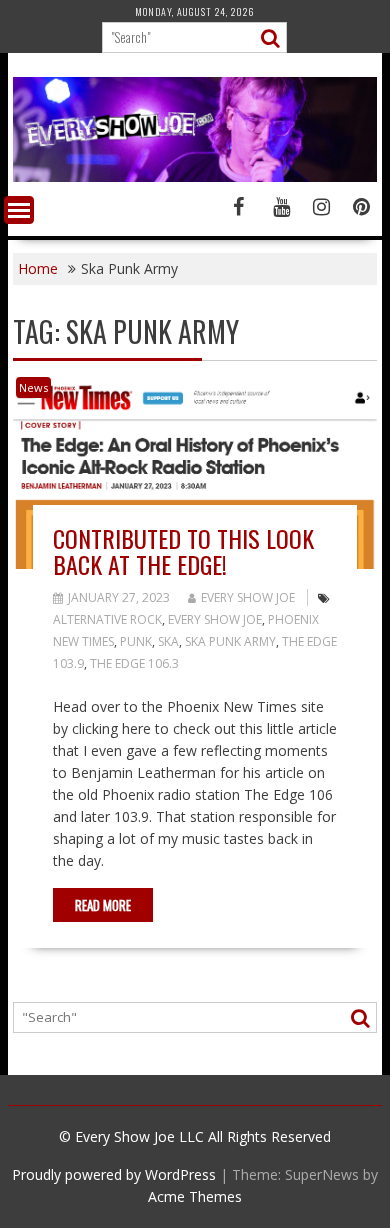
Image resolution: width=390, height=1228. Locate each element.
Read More (103, 905)
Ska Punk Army (230, 641)
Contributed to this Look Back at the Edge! (183, 551)
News (33, 387)
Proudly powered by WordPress (114, 1174)
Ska (168, 641)
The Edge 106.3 (134, 663)
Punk (136, 641)
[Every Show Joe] (195, 176)
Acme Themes (195, 1196)
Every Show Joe (248, 597)
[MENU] (19, 210)
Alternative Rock (107, 619)
